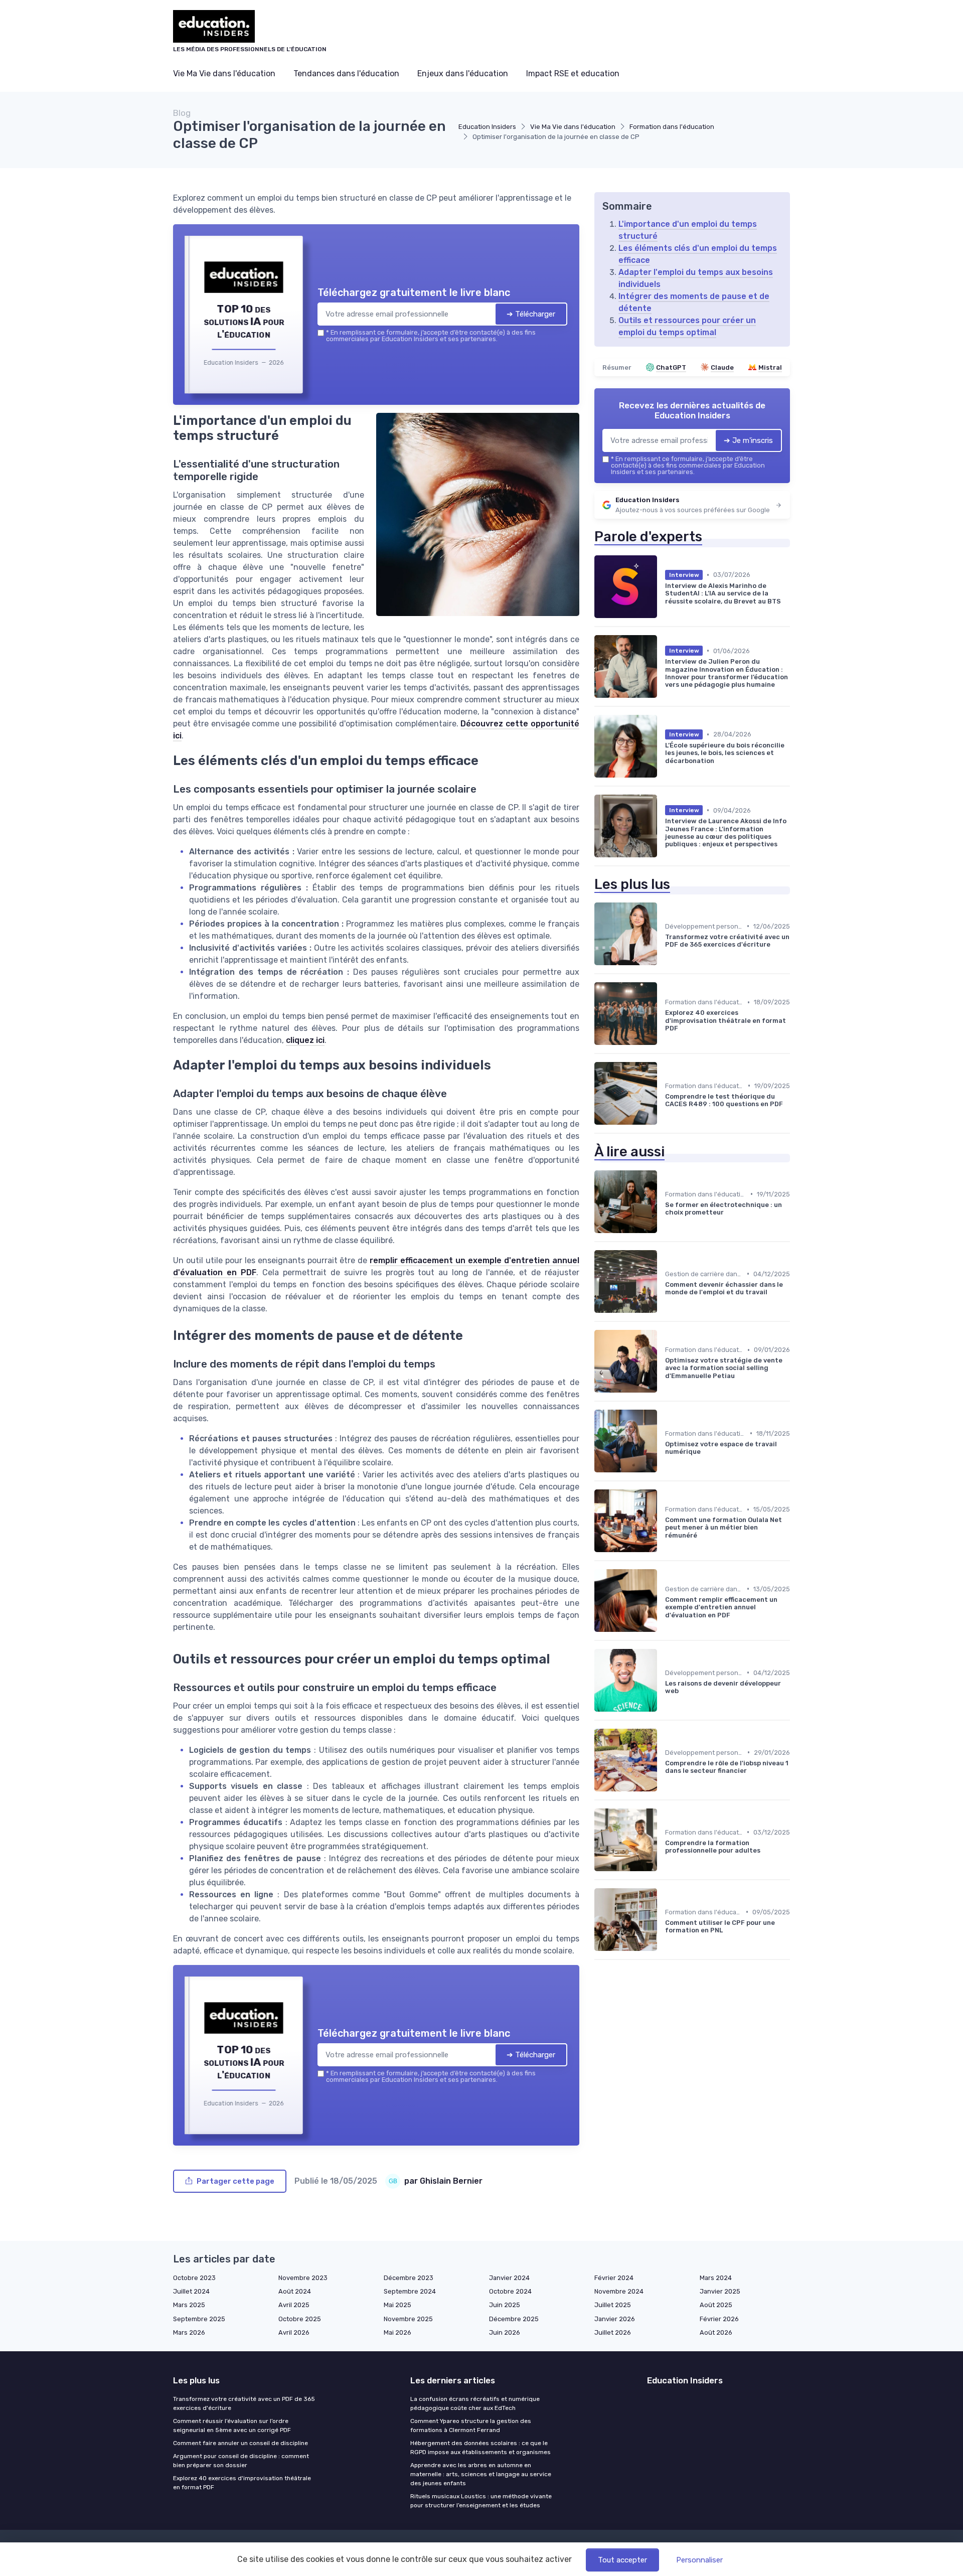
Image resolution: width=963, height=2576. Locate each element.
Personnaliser (699, 2560)
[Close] (663, 1214)
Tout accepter (622, 2560)
